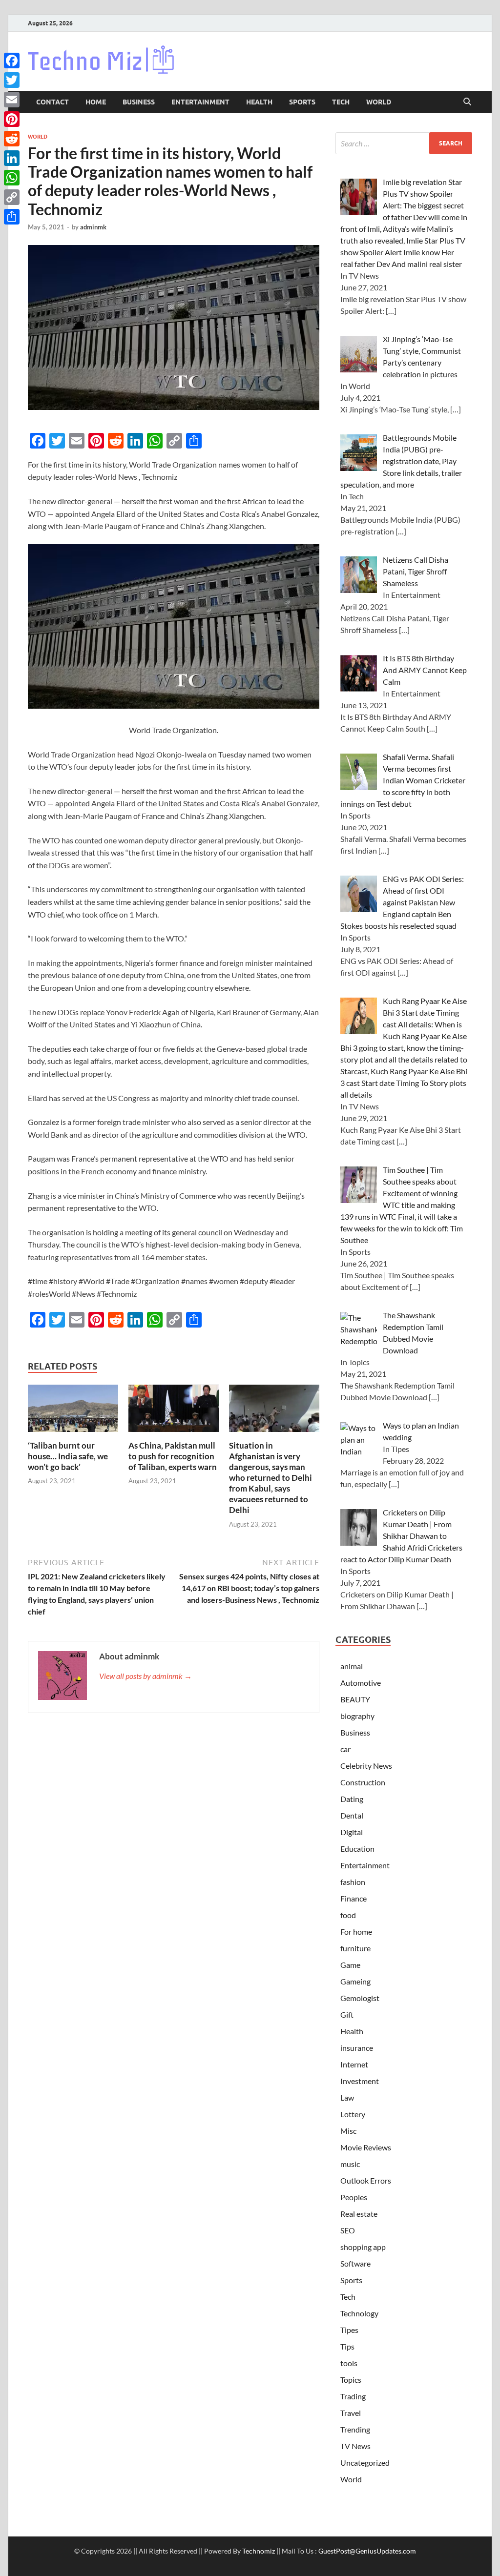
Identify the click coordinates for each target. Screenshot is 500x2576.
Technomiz (259, 2551)
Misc (348, 2131)
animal (352, 1666)
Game (350, 1965)
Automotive (361, 1683)
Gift (347, 2014)
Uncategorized (365, 2463)
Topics (351, 2380)
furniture (355, 1948)
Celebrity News (366, 1766)
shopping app (363, 2247)
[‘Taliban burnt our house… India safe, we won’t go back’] (73, 1411)
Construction (363, 1782)
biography (357, 1716)
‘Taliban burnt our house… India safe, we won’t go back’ (68, 1456)
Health (259, 102)
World (379, 102)
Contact (52, 102)
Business (139, 102)
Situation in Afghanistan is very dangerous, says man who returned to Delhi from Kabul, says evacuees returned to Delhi (271, 1478)
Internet (354, 2064)
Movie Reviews (366, 2147)
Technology (359, 2313)
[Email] (12, 100)
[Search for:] (404, 143)
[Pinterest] (12, 119)
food (348, 1915)
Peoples (354, 2197)
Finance (354, 1898)
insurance (357, 2048)
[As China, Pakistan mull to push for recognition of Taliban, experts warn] (174, 1411)
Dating (352, 1799)
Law (347, 2097)
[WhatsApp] (12, 178)
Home (96, 102)
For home (356, 1932)
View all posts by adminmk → (146, 1676)
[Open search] (467, 102)
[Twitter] (12, 80)
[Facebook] (12, 61)
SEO (348, 2230)
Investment (360, 2081)
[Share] (12, 217)
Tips (347, 2346)
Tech (341, 102)
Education (357, 1849)
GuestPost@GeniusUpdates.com (367, 2551)
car (345, 1749)
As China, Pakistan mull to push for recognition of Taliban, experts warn (173, 1456)
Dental (352, 1815)
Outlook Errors (366, 2180)
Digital (352, 1832)
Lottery (353, 2114)
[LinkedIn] (12, 158)
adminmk (93, 227)
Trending (355, 2429)
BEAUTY (355, 1699)
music (350, 2164)
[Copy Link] (12, 197)
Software (355, 2263)
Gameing (355, 1981)
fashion (353, 1882)
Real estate (359, 2214)
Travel (351, 2413)
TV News (355, 2446)
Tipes (349, 2330)
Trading (353, 2396)
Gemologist (360, 1998)
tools (349, 2363)
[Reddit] (12, 139)
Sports (302, 102)
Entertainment (200, 102)
